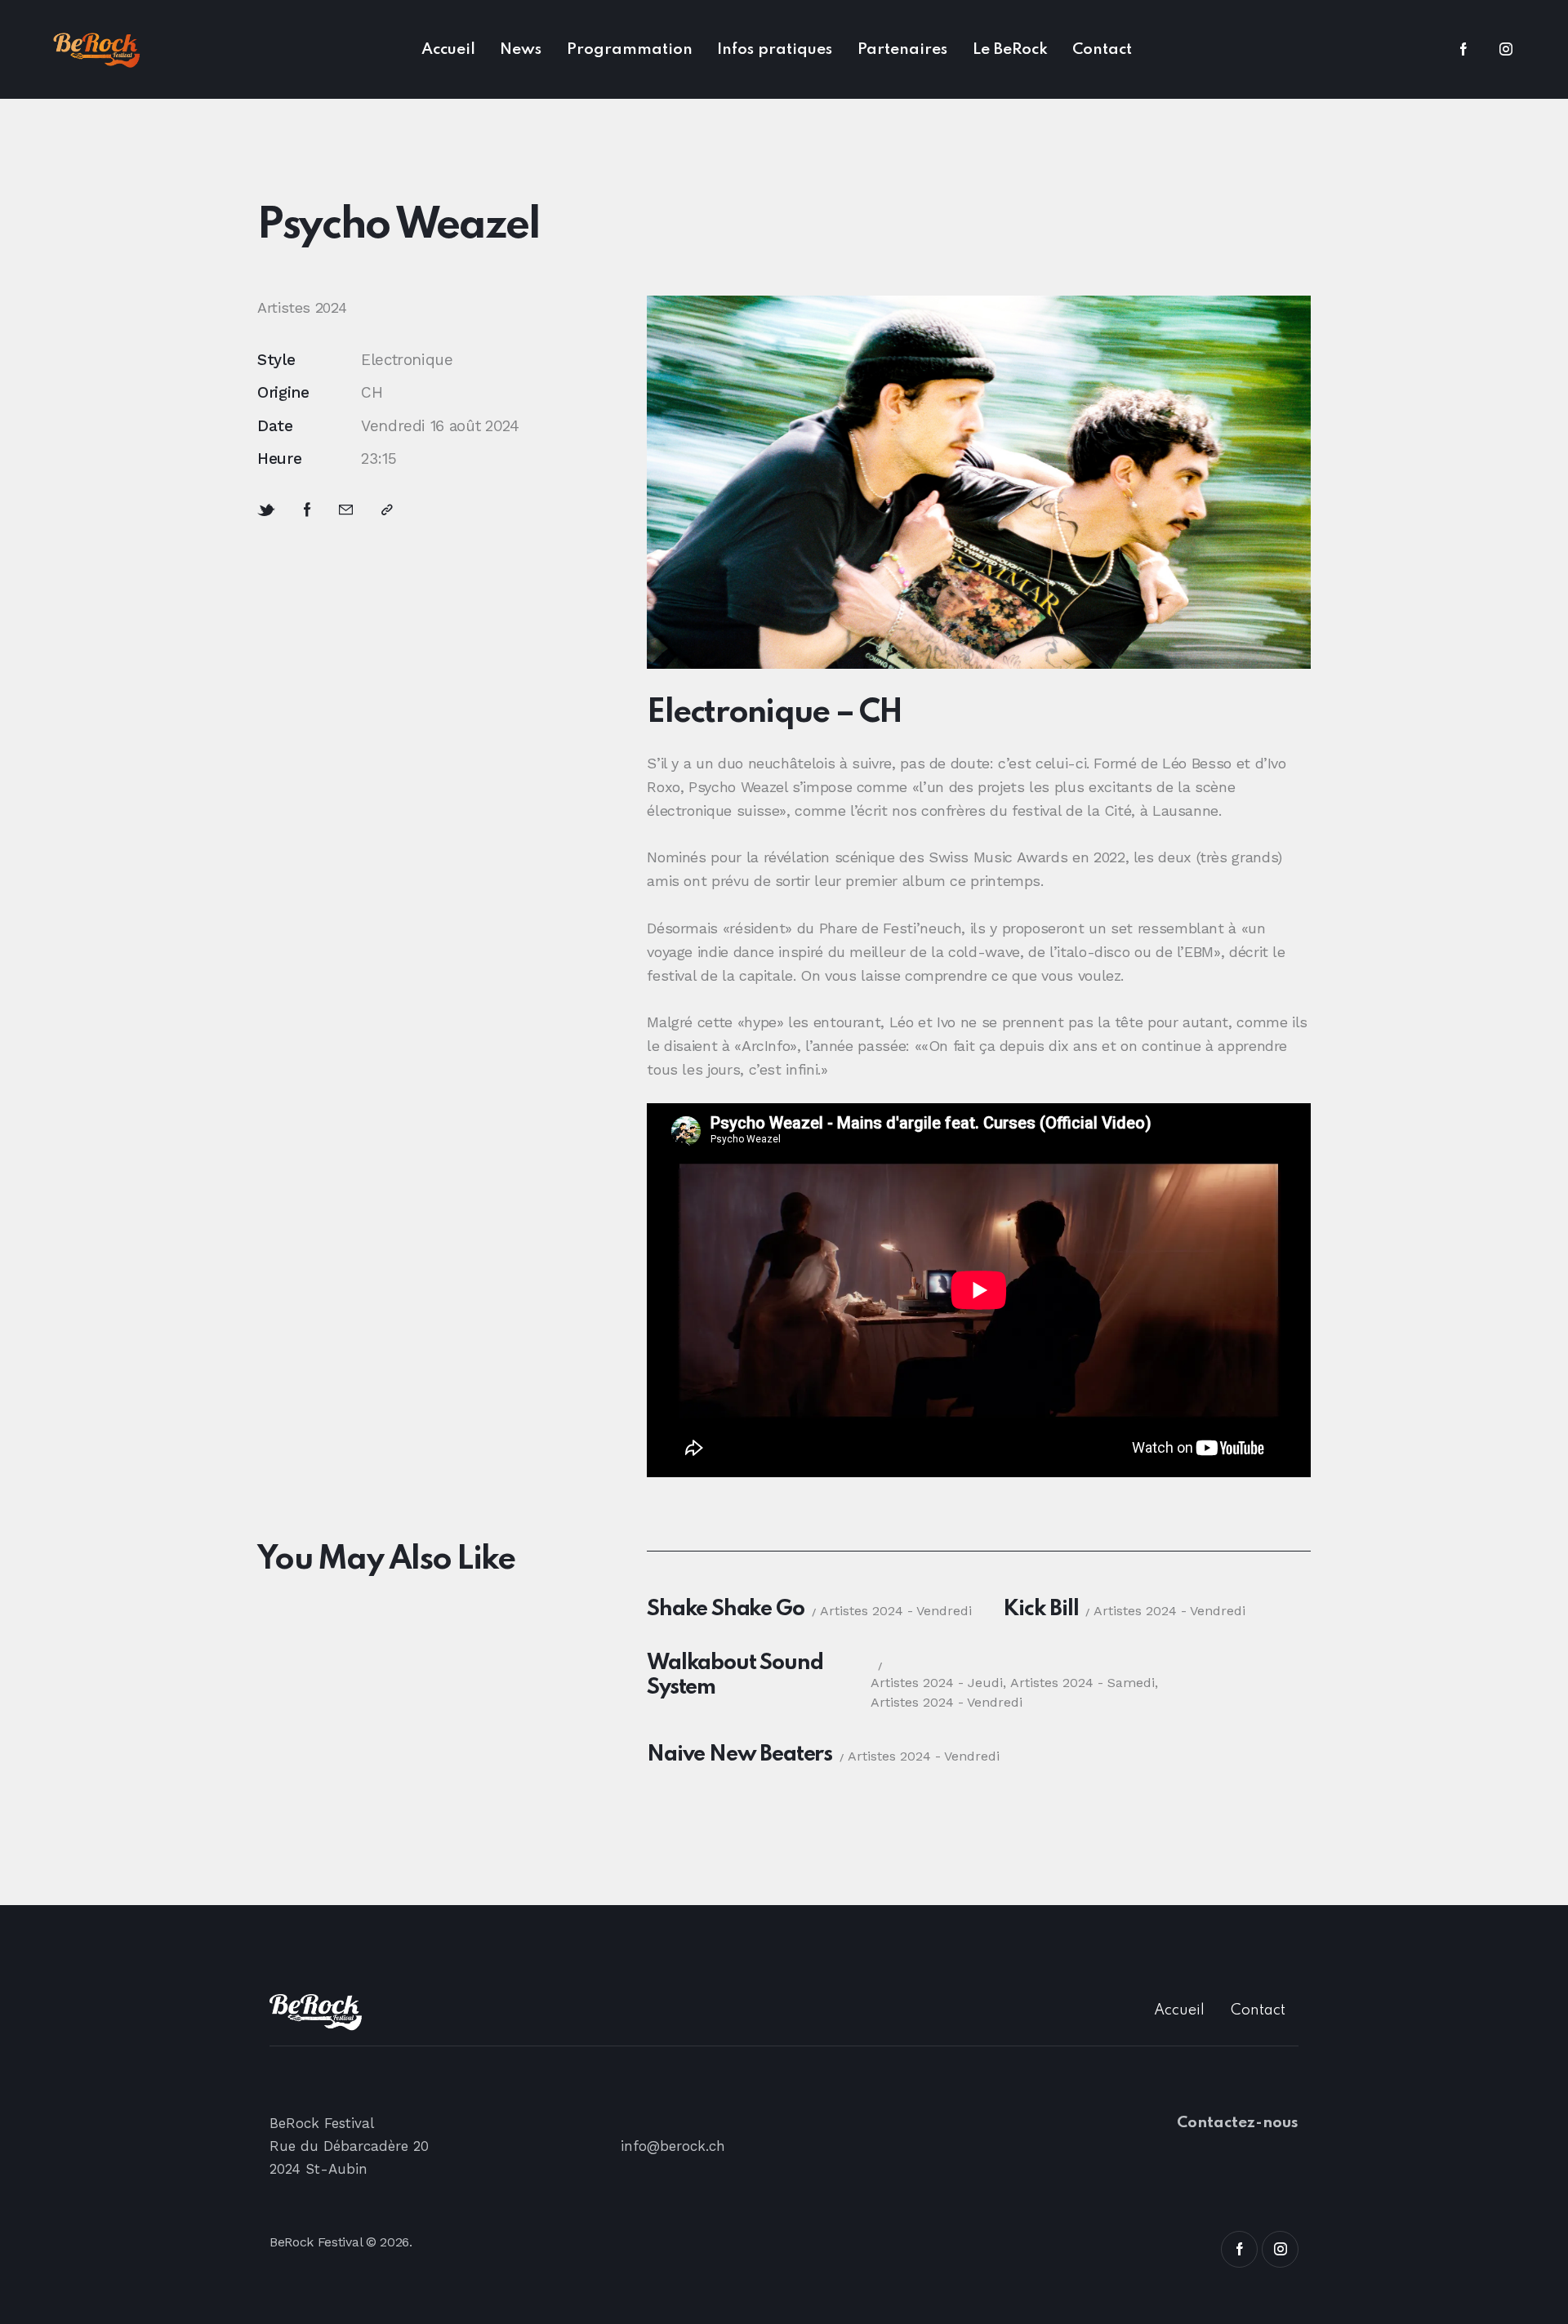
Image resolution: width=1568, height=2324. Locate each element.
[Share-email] (346, 510)
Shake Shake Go (725, 1609)
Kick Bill (1040, 1609)
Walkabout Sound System (735, 1675)
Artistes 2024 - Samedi (1082, 1683)
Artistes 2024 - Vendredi (896, 1611)
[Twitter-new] (266, 510)
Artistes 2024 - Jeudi (937, 1683)
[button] (387, 510)
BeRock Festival (316, 2242)
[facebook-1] (1463, 50)
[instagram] (1506, 50)
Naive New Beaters (739, 1754)
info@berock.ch (673, 2146)
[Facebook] (307, 510)
